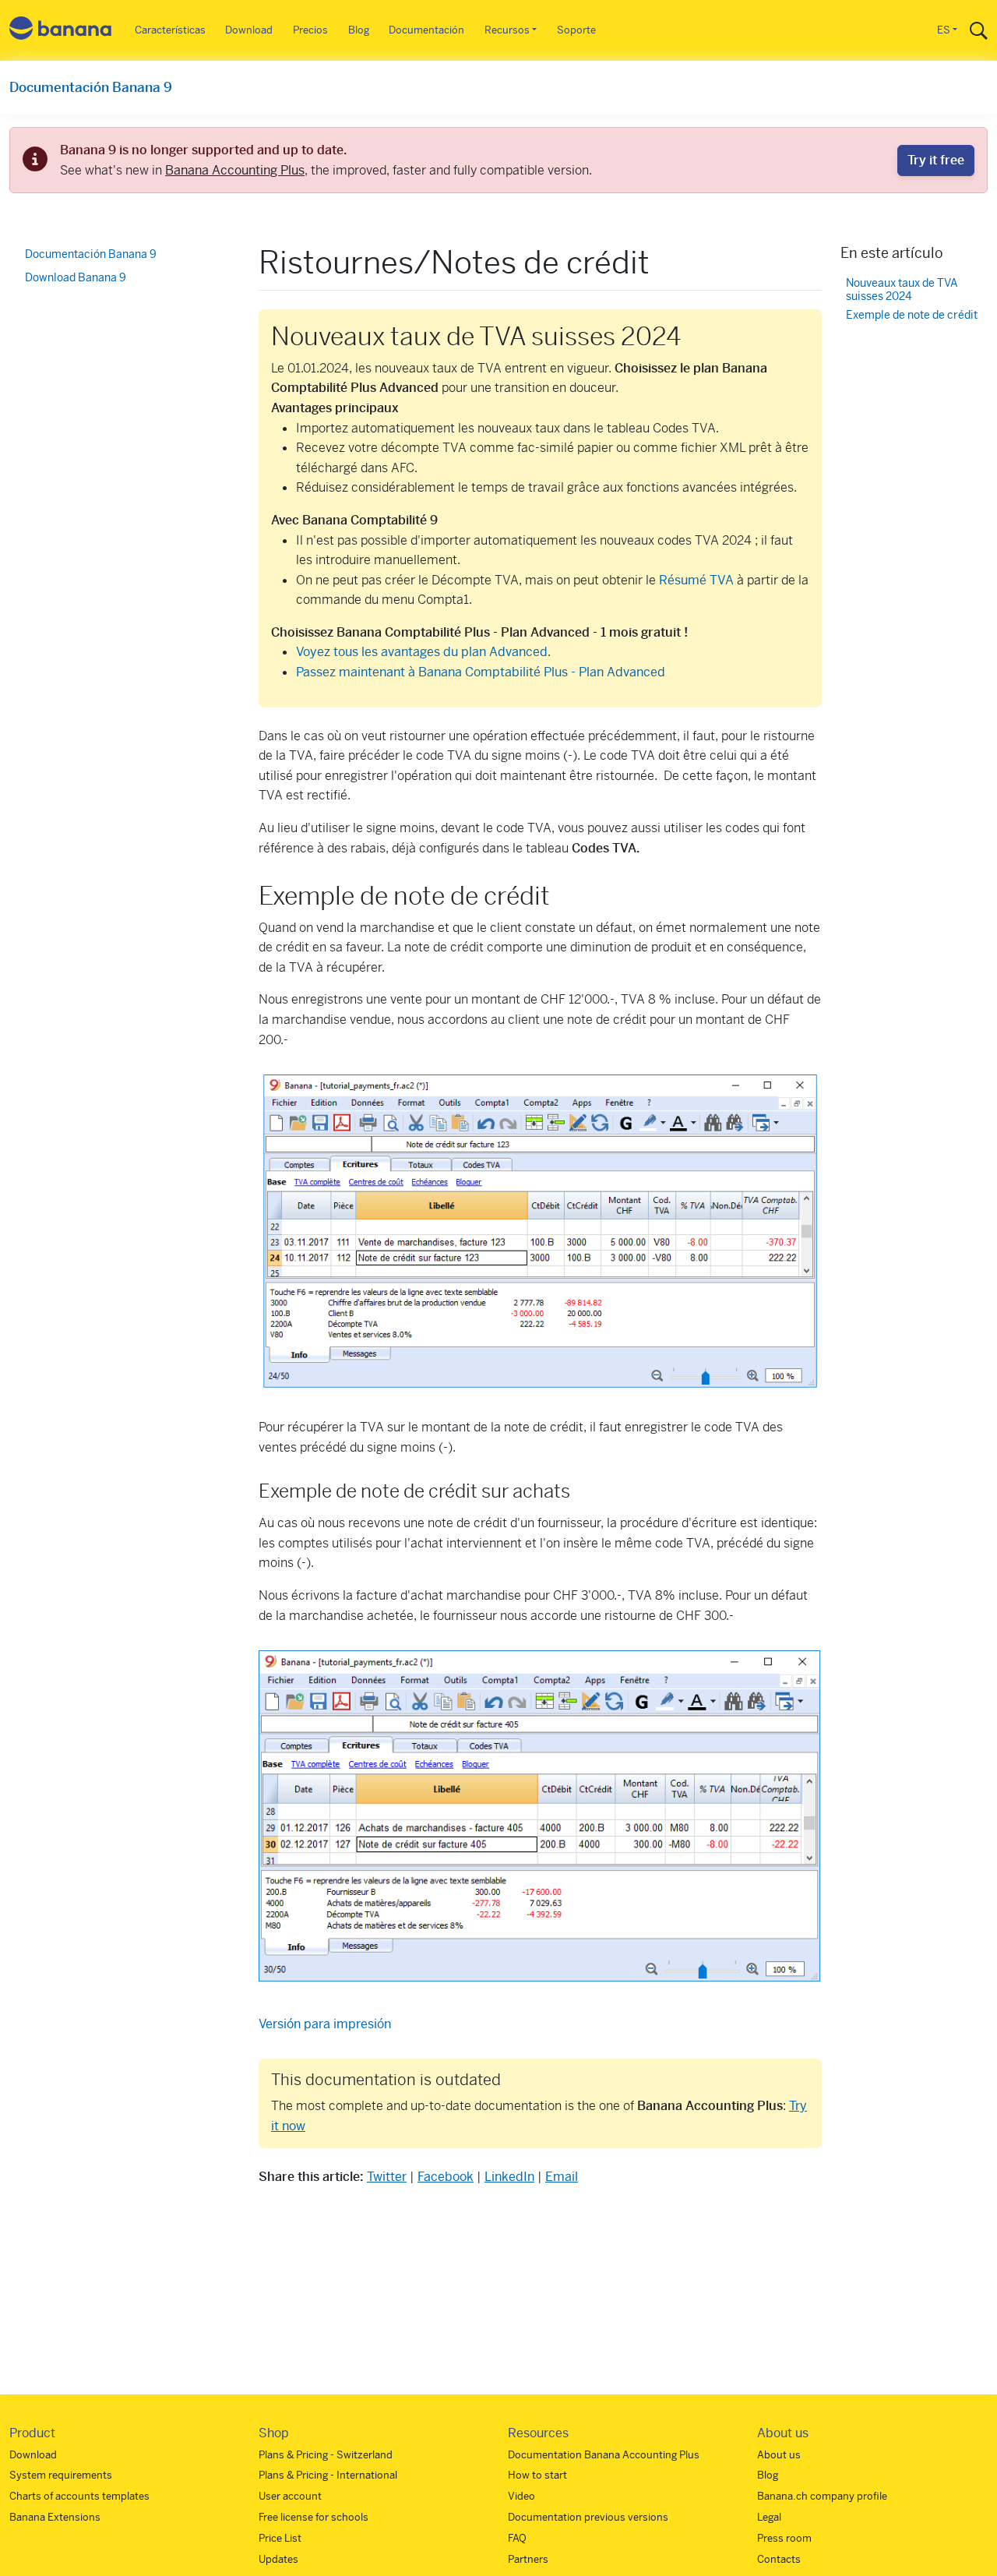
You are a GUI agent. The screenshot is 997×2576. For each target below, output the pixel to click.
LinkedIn (509, 2177)
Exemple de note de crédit (912, 316)
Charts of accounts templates (79, 2496)
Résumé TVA (696, 580)
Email (562, 2177)
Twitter (387, 2177)
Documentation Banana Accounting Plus (604, 2455)
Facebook (446, 2177)
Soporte (576, 30)
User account (290, 2496)
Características (170, 30)
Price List (280, 2538)
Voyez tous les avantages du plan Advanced (422, 652)
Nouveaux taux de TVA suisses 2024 (902, 290)
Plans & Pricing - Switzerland (326, 2455)
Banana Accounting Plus (235, 170)
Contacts (779, 2559)
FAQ (517, 2538)
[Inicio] (61, 31)
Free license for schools (314, 2517)
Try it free (936, 160)
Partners (528, 2559)
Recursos (507, 30)
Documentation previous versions (588, 2517)
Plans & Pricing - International (328, 2475)
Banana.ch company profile (822, 2496)
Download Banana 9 (76, 277)
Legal (769, 2517)
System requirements (61, 2475)
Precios (310, 30)
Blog (359, 30)
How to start (537, 2475)
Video (521, 2496)
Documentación (426, 30)
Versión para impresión (325, 2024)
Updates (278, 2559)
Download (249, 30)
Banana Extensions (55, 2517)
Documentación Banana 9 (91, 87)
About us (779, 2455)
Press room (784, 2538)
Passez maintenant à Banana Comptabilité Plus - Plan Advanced (481, 672)
